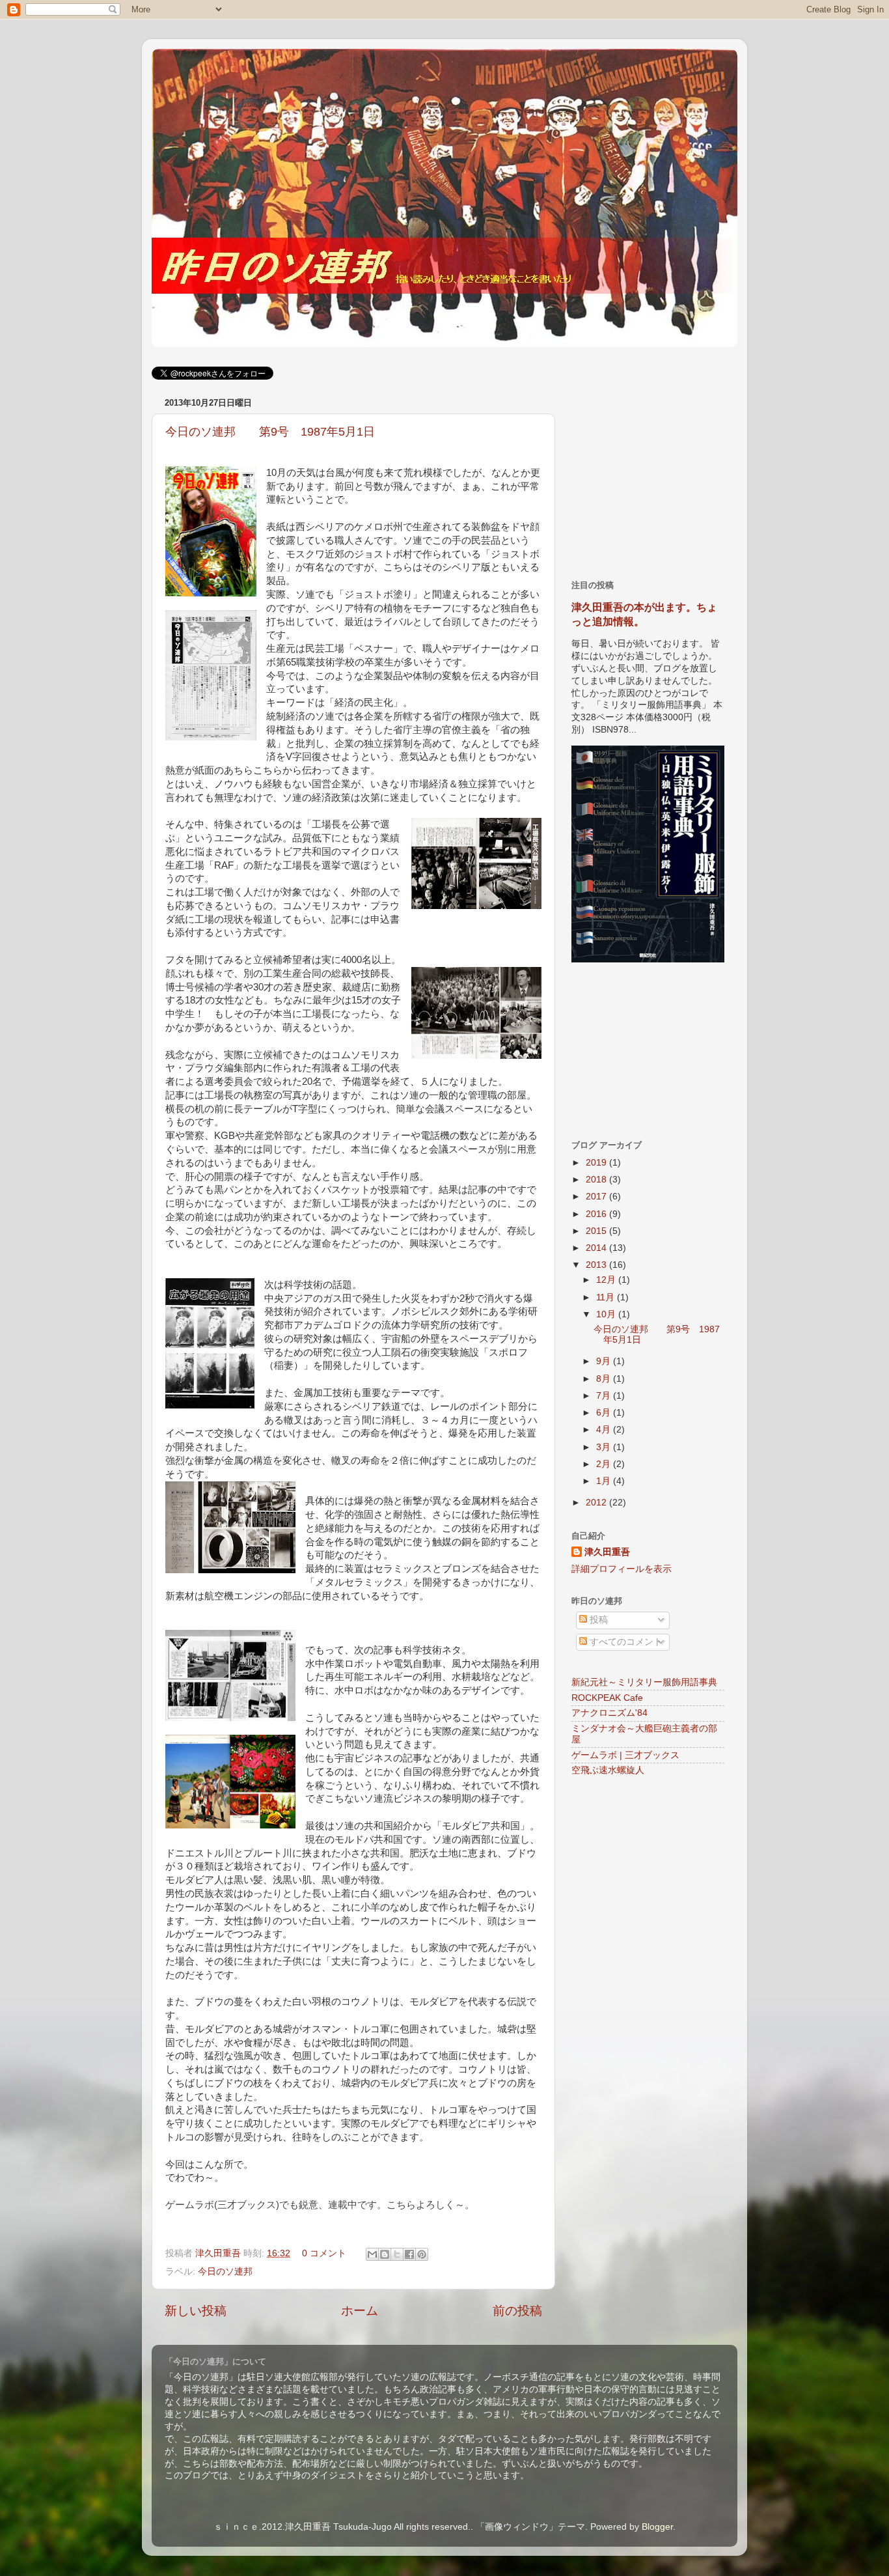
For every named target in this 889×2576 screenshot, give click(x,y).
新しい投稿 (196, 2311)
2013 (597, 1265)
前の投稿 (517, 2311)
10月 (607, 1314)
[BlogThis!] (385, 2254)
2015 (597, 1231)
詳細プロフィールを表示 (622, 1569)
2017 (597, 1197)
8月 (605, 1379)
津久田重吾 (219, 2253)
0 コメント (324, 2253)
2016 (597, 1214)
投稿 (597, 1620)
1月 (605, 1481)
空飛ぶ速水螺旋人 (608, 1770)
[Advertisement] (669, 475)
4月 (605, 1430)
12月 (607, 1280)
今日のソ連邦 (225, 2272)
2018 (597, 1180)
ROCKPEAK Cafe (607, 1698)
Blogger (657, 2527)
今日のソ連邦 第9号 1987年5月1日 (270, 432)
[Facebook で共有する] (409, 2254)
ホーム (360, 2311)
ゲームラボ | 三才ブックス (625, 1755)
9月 (605, 1361)
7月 (605, 1396)
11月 (607, 1297)
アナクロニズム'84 (609, 1713)
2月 (605, 1464)
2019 (597, 1163)
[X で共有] (397, 2254)
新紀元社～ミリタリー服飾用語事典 (644, 1682)
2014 (597, 1248)
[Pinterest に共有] (422, 2254)
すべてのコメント (625, 1642)
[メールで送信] (372, 2254)
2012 (597, 1503)
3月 (605, 1447)
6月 (605, 1413)
